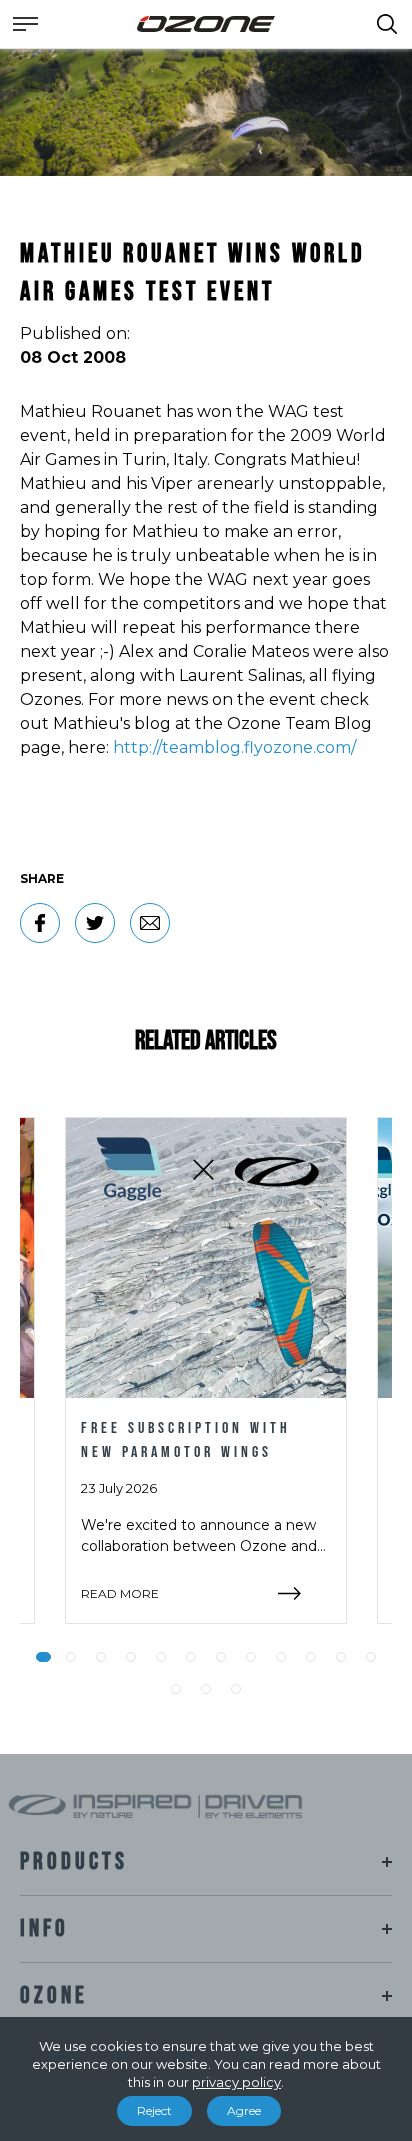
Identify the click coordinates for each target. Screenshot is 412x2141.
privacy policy (236, 2082)
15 (236, 1689)
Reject (154, 2110)
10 (311, 1657)
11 (341, 1657)
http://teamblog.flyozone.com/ (234, 747)
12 (371, 1657)
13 (176, 1689)
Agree (244, 2110)
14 (206, 1689)
